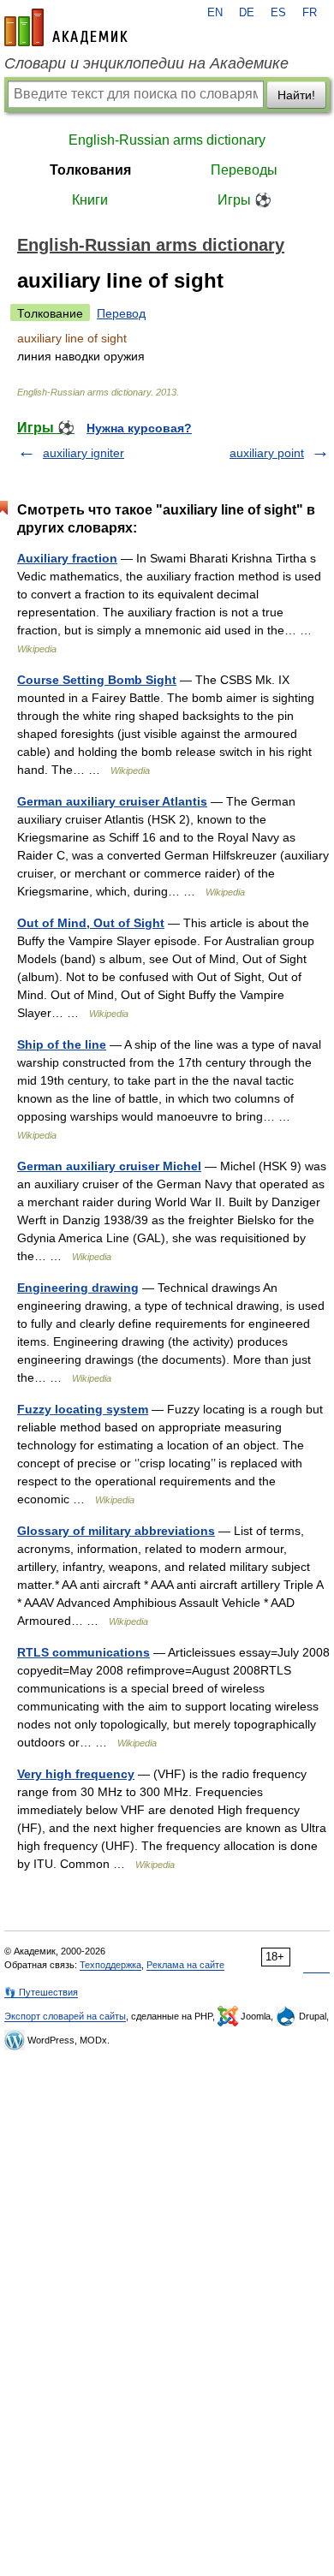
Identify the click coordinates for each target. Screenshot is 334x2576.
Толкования (90, 170)
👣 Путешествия (41, 1992)
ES (278, 13)
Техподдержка (110, 1965)
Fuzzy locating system (83, 1409)
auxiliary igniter (83, 453)
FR (310, 13)
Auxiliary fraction (67, 558)
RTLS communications (83, 1652)
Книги (90, 200)
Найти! (296, 95)
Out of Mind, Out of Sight (91, 923)
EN (215, 13)
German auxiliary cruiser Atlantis (112, 801)
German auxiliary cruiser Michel (109, 1166)
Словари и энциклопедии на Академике (146, 63)
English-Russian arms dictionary (167, 140)
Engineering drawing (78, 1288)
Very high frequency (76, 1774)
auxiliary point (267, 453)
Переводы (244, 170)
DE (247, 13)
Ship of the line (62, 1044)
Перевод (121, 313)
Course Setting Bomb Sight (97, 680)
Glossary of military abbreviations (116, 1531)
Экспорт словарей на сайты (65, 2016)
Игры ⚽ (245, 200)
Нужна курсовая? (139, 428)
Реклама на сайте (185, 1965)
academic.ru (66, 27)
